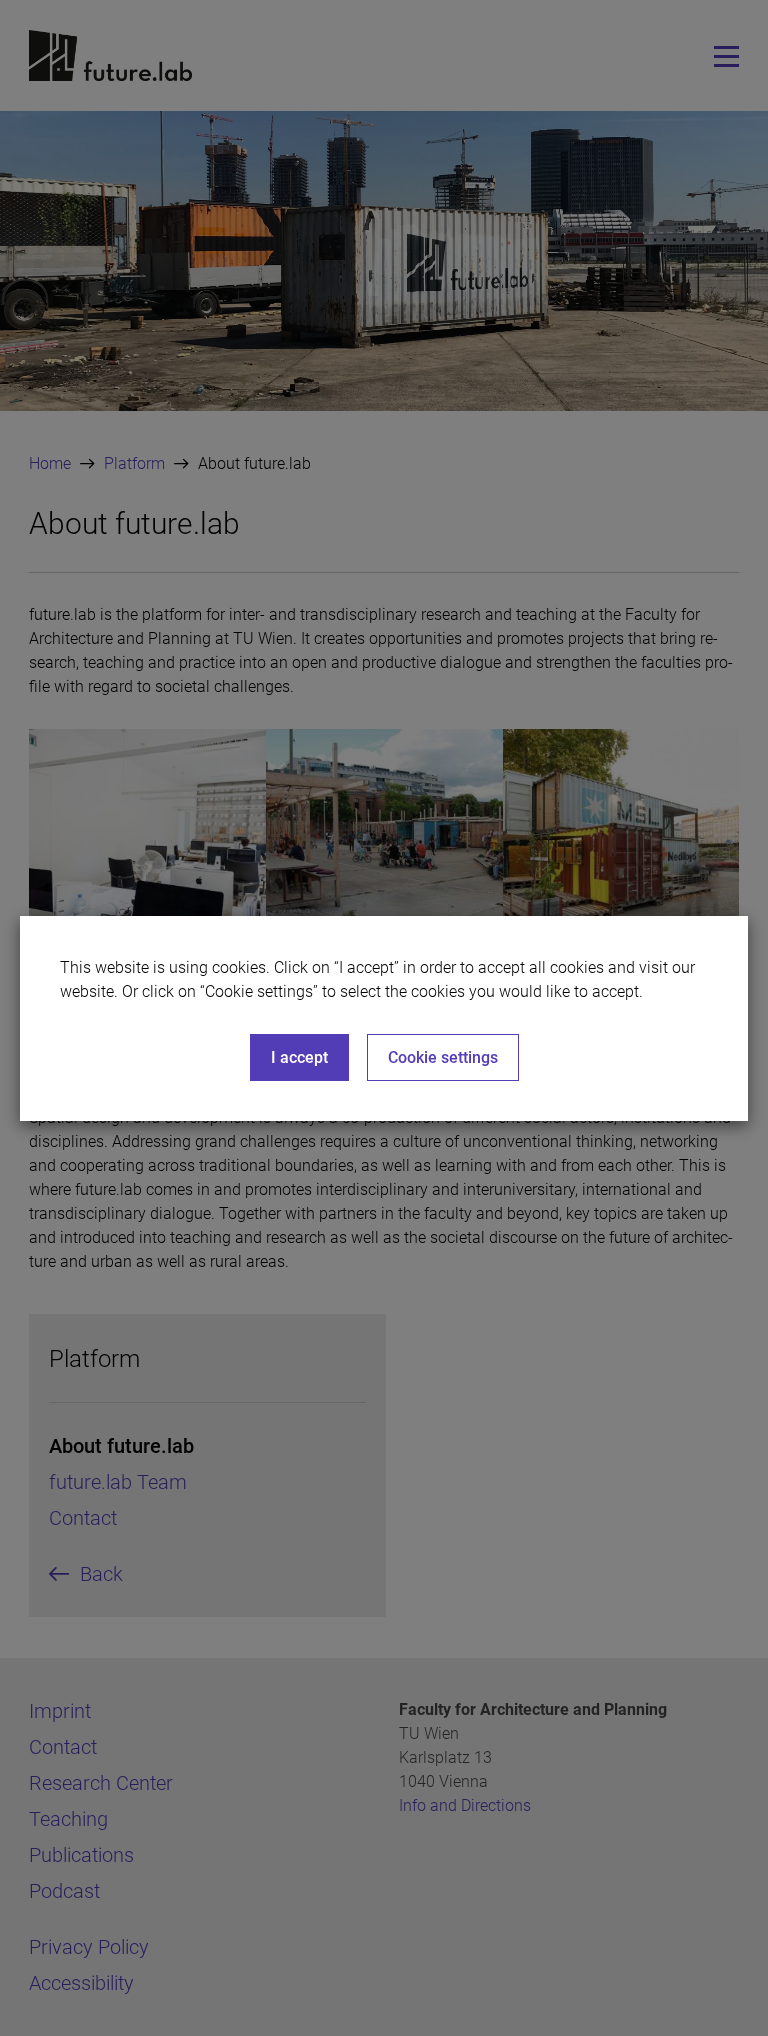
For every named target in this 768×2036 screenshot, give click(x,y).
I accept (299, 1057)
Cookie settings (443, 1057)
